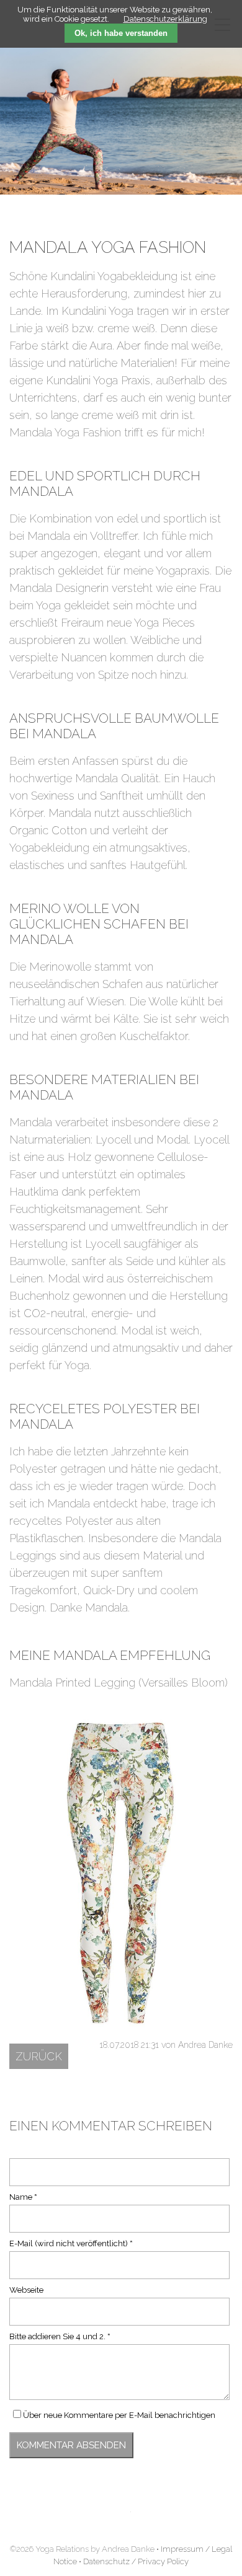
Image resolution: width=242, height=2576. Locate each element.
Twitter (121, 2520)
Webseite (26, 2290)
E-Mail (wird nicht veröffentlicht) (71, 2243)
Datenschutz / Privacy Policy (136, 2561)
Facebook (94, 2520)
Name (28, 2197)
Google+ (148, 2520)
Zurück (39, 2056)
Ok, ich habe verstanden (121, 33)
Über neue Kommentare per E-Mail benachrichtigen (119, 2415)
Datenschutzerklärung (165, 19)
